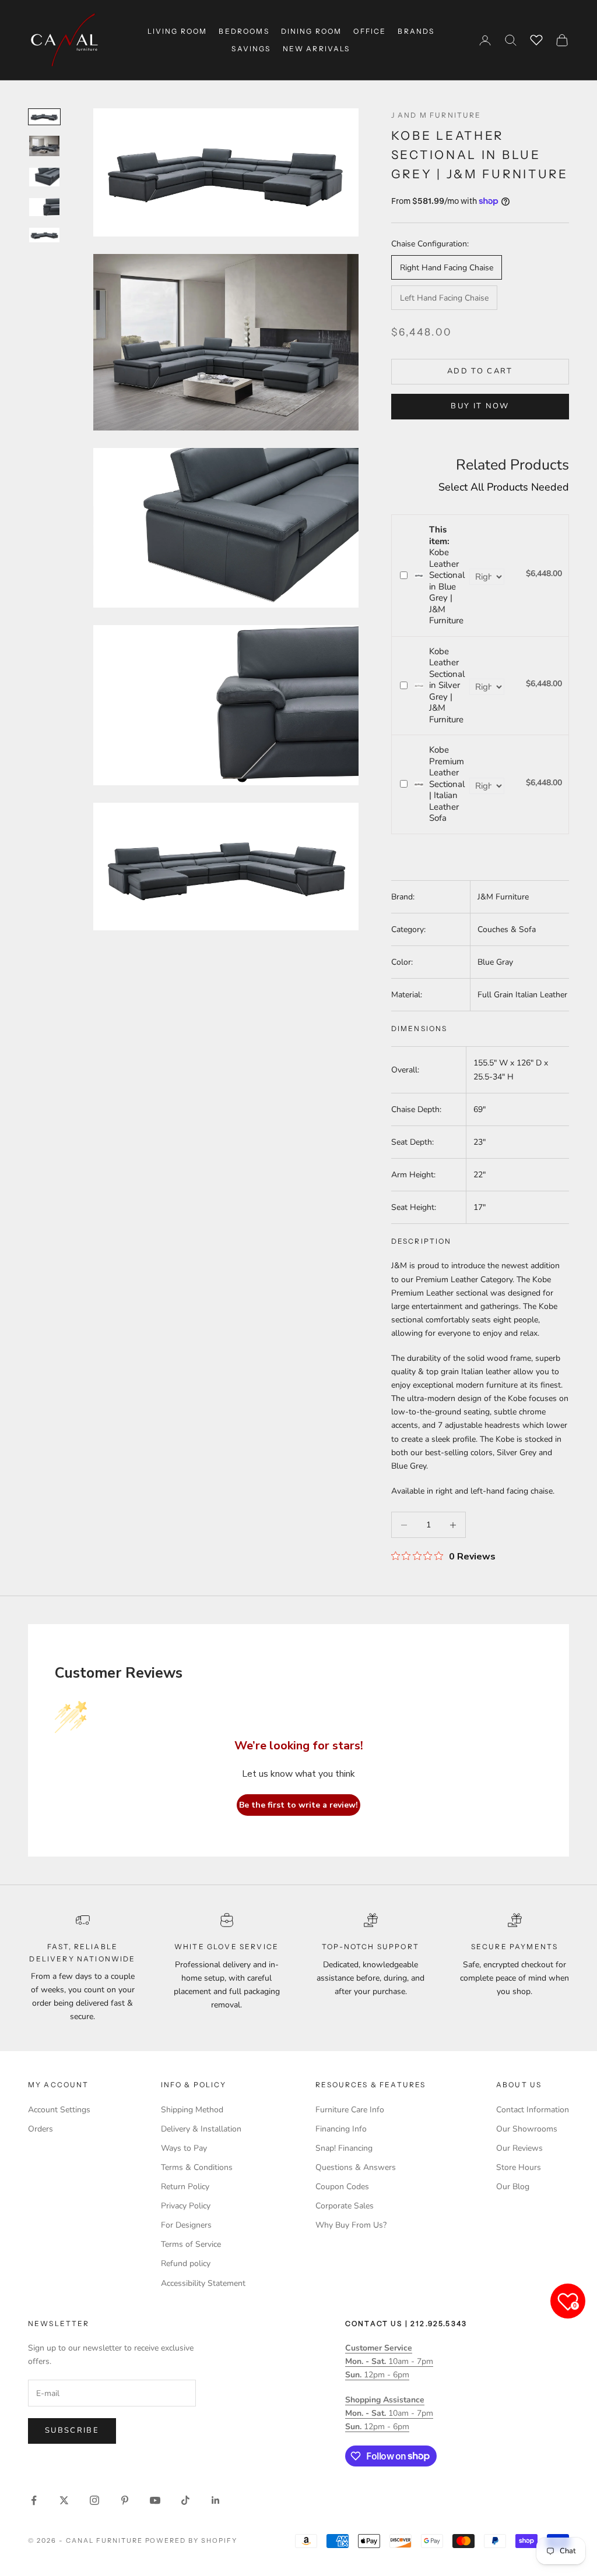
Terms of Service (191, 2244)
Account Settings (59, 2110)
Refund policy (186, 2263)
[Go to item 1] (44, 117)
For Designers (186, 2225)
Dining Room (312, 31)
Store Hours (519, 2167)
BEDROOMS (244, 31)
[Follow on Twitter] (64, 2500)
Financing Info (341, 2129)
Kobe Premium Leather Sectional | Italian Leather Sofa (447, 784)
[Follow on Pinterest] (125, 2500)
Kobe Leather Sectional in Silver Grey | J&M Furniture (447, 685)
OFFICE (370, 31)
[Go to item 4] (44, 207)
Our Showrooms (527, 2129)
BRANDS (416, 31)
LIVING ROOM (178, 31)
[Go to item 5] (44, 235)
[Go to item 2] (44, 146)
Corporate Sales (345, 2206)
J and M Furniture (436, 115)
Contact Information (533, 2110)
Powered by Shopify (192, 2540)
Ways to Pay (184, 2148)
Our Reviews (519, 2148)
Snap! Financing (344, 2148)
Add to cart (480, 371)
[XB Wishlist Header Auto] (536, 38)
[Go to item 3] (44, 177)
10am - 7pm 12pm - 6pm (389, 2361)
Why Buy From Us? (351, 2225)
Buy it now (480, 406)
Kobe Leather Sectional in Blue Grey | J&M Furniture (447, 575)
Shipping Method (192, 2110)
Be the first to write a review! (298, 1805)
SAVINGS (251, 49)
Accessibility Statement (203, 2283)
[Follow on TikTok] (185, 2500)
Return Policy (185, 2187)
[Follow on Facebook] (34, 2500)
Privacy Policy (186, 2206)
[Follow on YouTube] (155, 2500)
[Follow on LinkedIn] (216, 2500)
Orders (41, 2129)
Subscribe (72, 2430)
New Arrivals (317, 49)
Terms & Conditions (197, 2167)
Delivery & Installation (201, 2129)
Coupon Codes (342, 2187)
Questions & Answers (356, 2167)
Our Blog (513, 2187)
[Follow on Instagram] (94, 2500)
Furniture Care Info (350, 2110)
